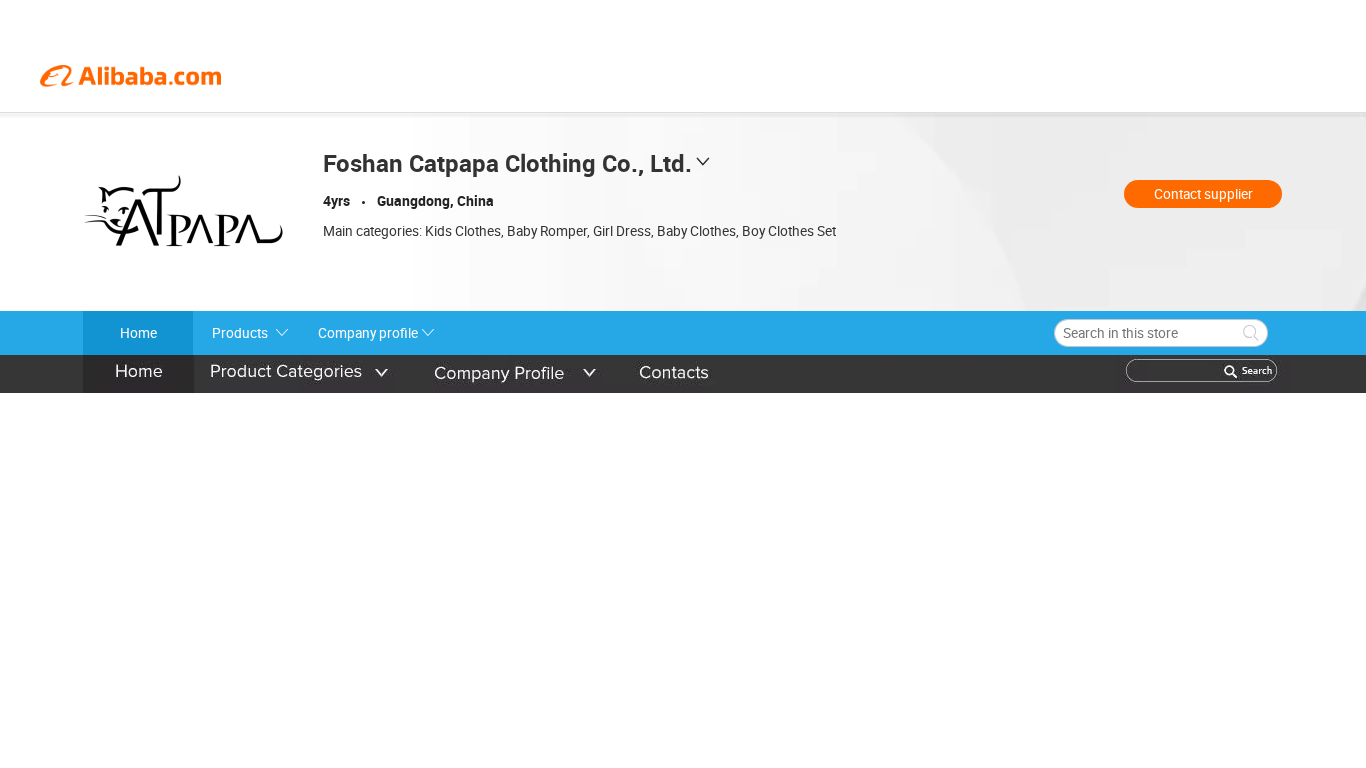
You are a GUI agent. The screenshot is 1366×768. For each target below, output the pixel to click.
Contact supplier (1203, 194)
